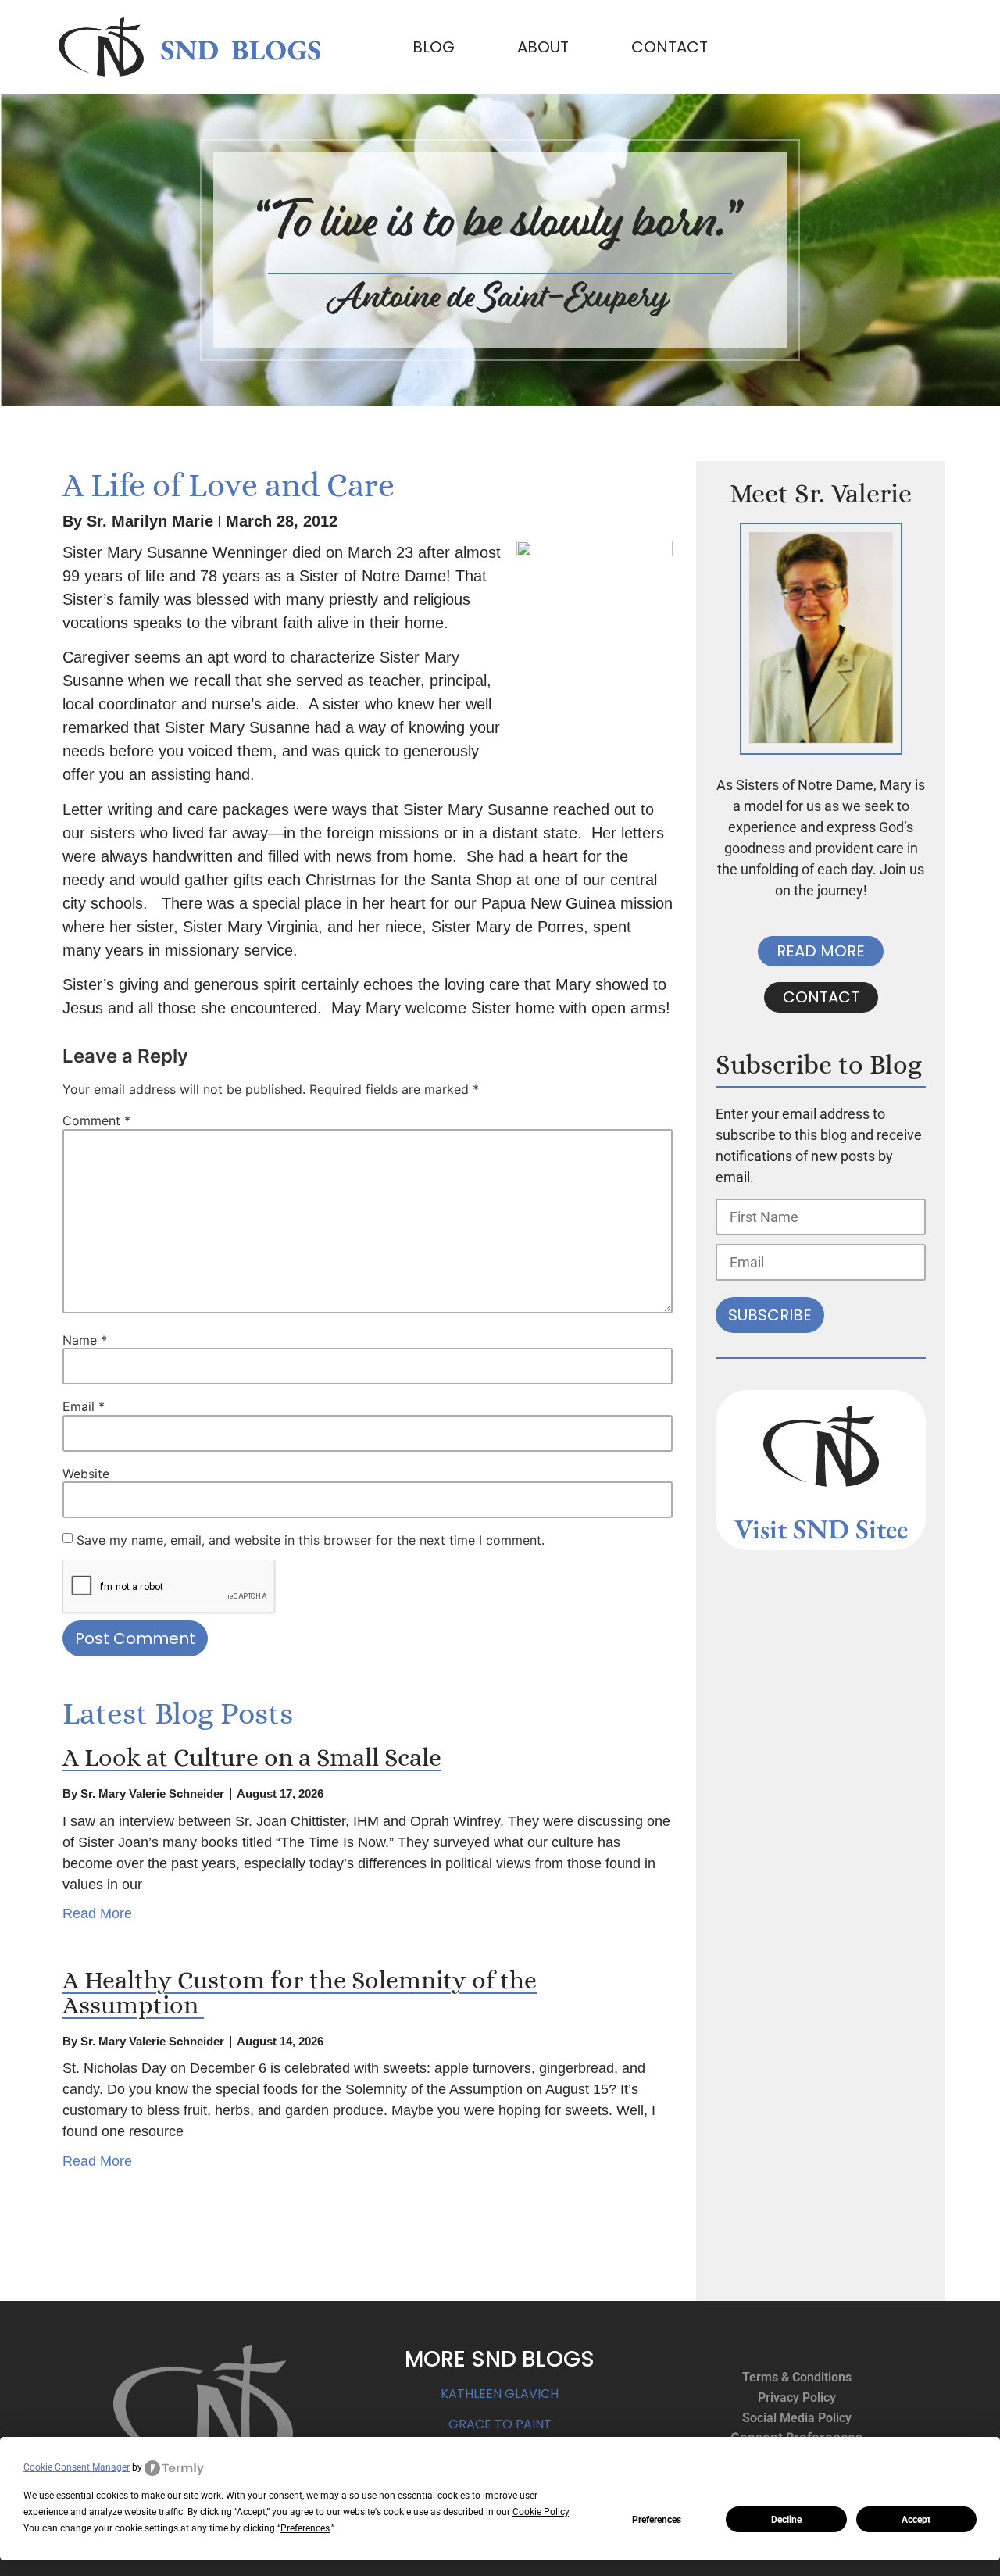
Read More (97, 1913)
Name (85, 1340)
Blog (434, 47)
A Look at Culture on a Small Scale (252, 1757)
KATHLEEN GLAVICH (500, 2394)
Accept (916, 2520)
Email (84, 1406)
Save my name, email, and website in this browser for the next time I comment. (311, 1540)
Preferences (657, 2520)
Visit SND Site (816, 1529)
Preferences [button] (305, 2528)
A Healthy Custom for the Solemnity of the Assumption (300, 1992)
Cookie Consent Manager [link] (77, 2467)
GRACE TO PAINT (500, 2424)
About (543, 47)
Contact (670, 47)
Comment (96, 1120)
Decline (786, 2520)
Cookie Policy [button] (541, 2512)
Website (86, 1474)
